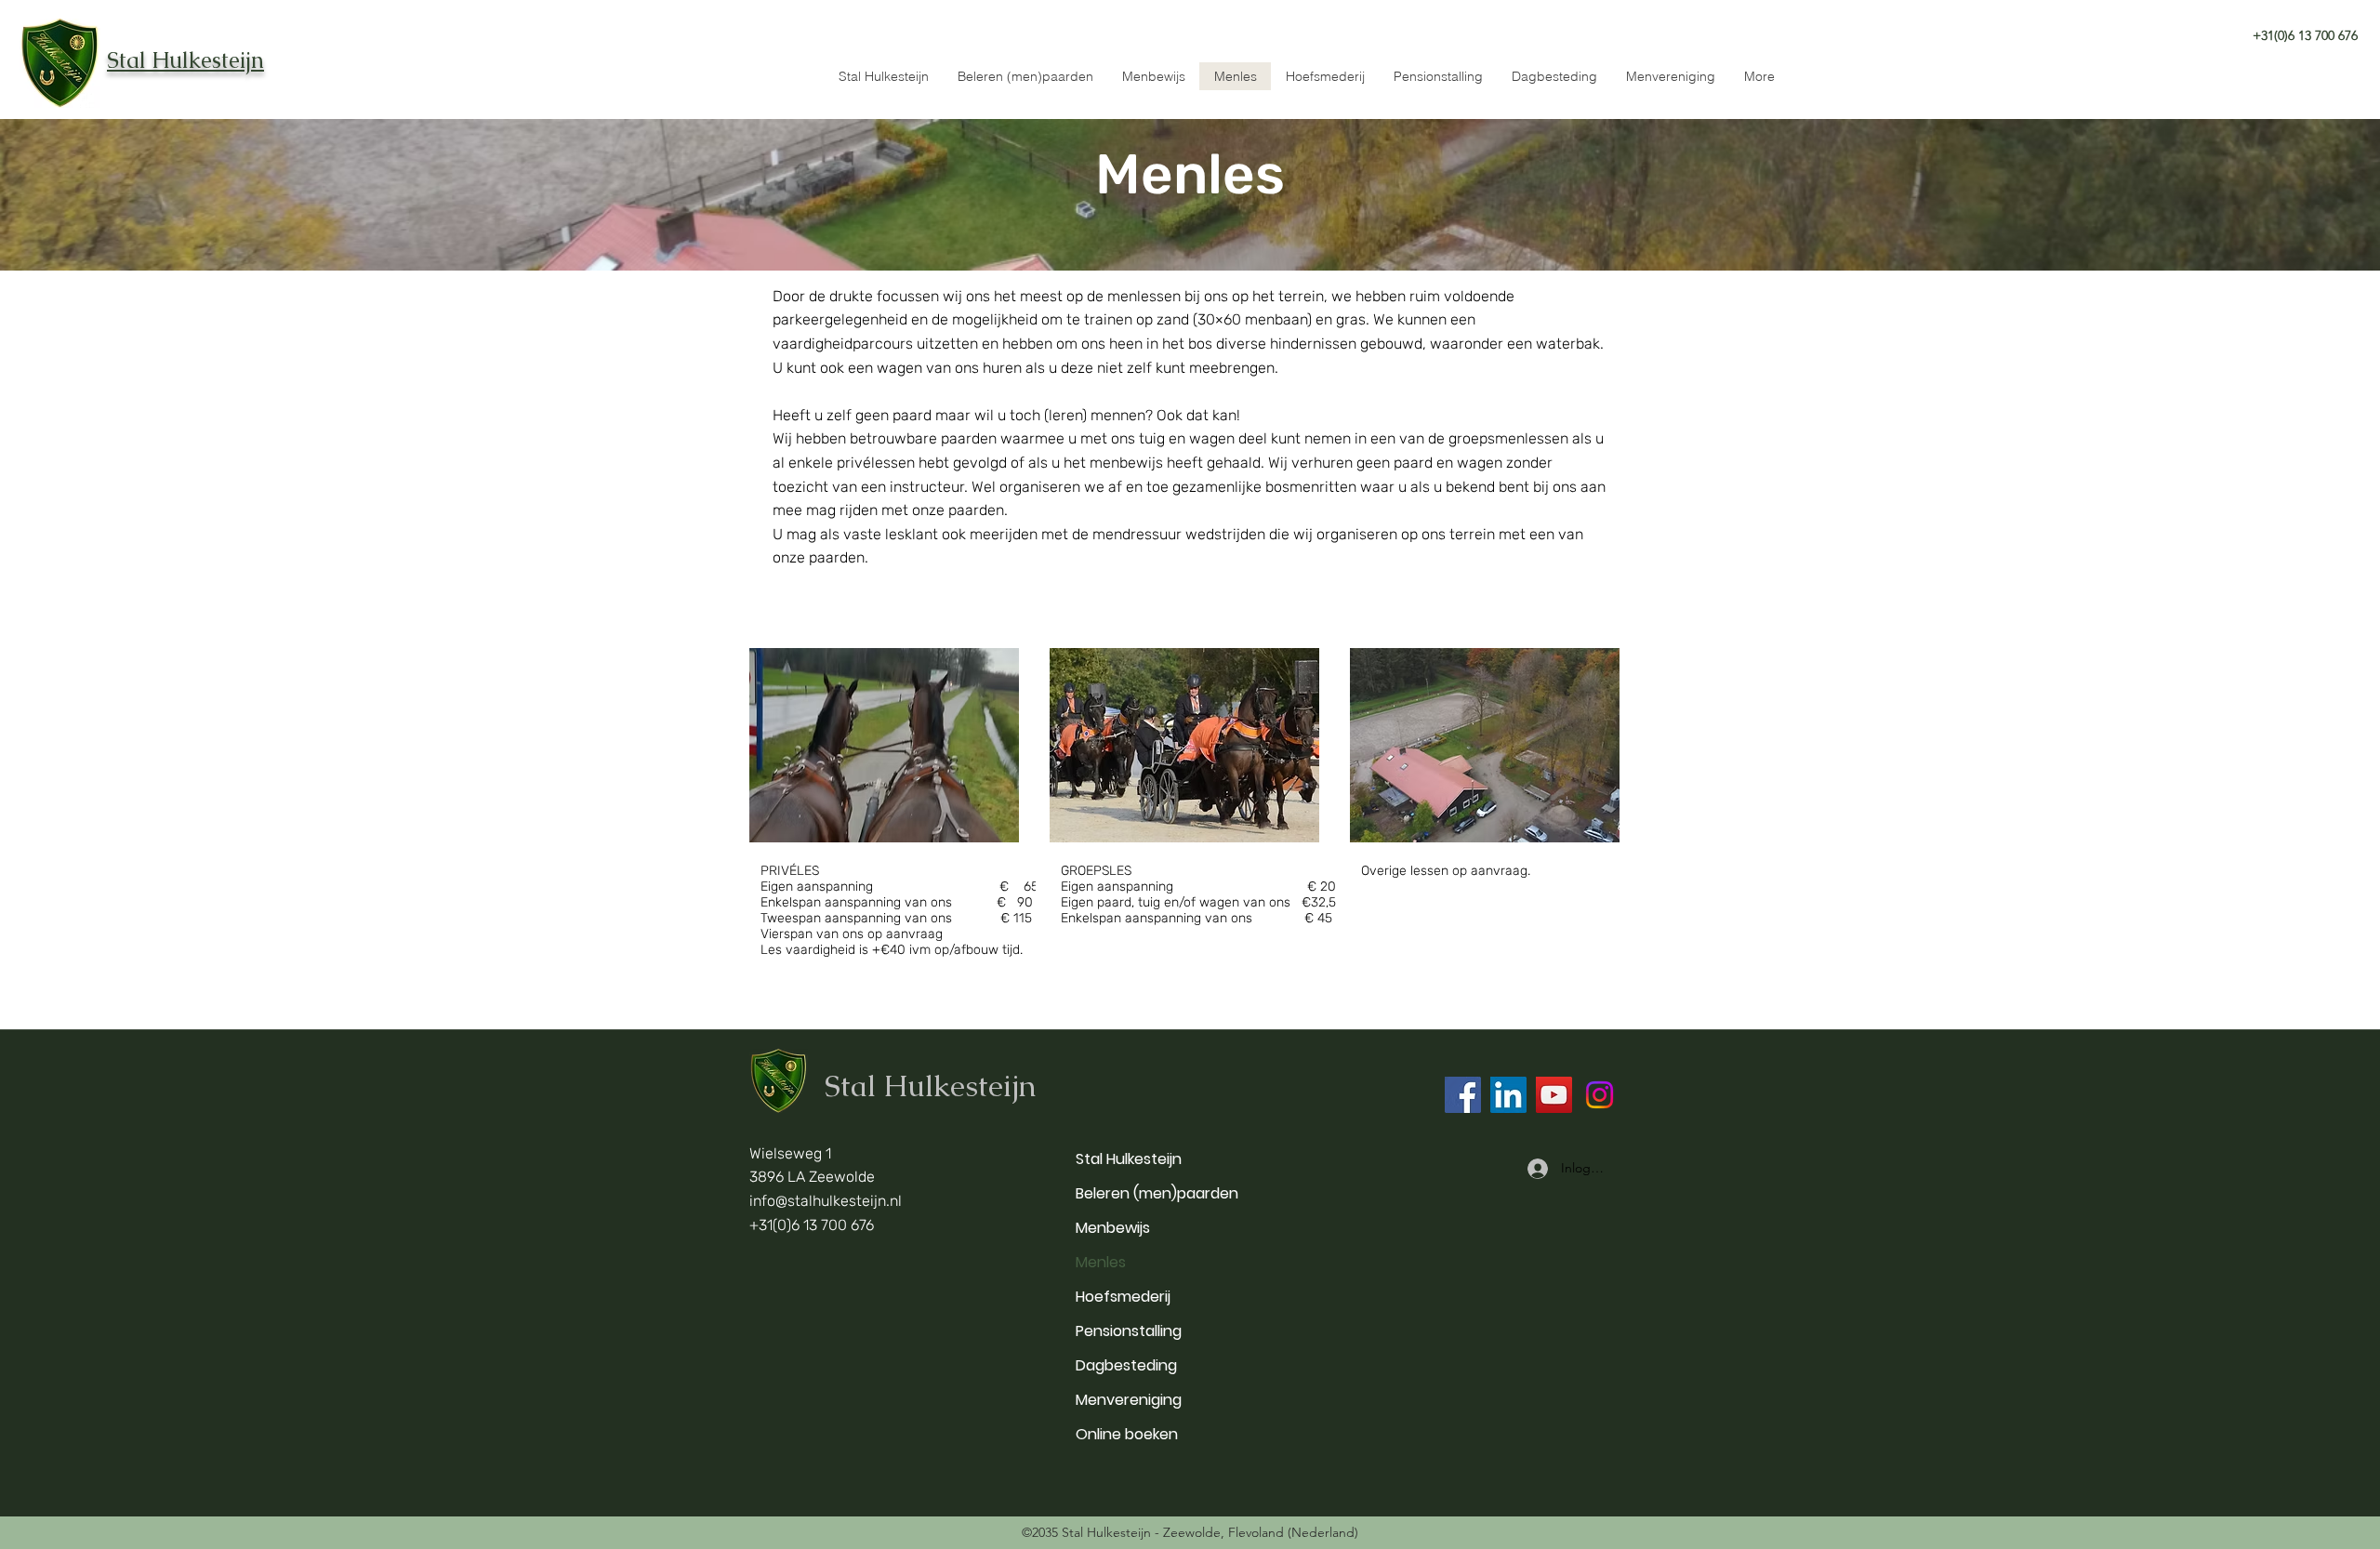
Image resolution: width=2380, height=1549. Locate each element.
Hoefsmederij (1123, 1297)
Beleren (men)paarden (1157, 1193)
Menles (1101, 1262)
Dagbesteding (1126, 1365)
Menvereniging (1129, 1400)
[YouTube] (1554, 1095)
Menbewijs (1113, 1228)
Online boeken (1127, 1434)
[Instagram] (1600, 1095)
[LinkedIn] (1508, 1095)
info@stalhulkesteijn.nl (826, 1201)
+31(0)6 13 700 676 (812, 1225)
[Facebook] (1463, 1095)
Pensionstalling (1129, 1331)
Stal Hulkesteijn (1129, 1159)
